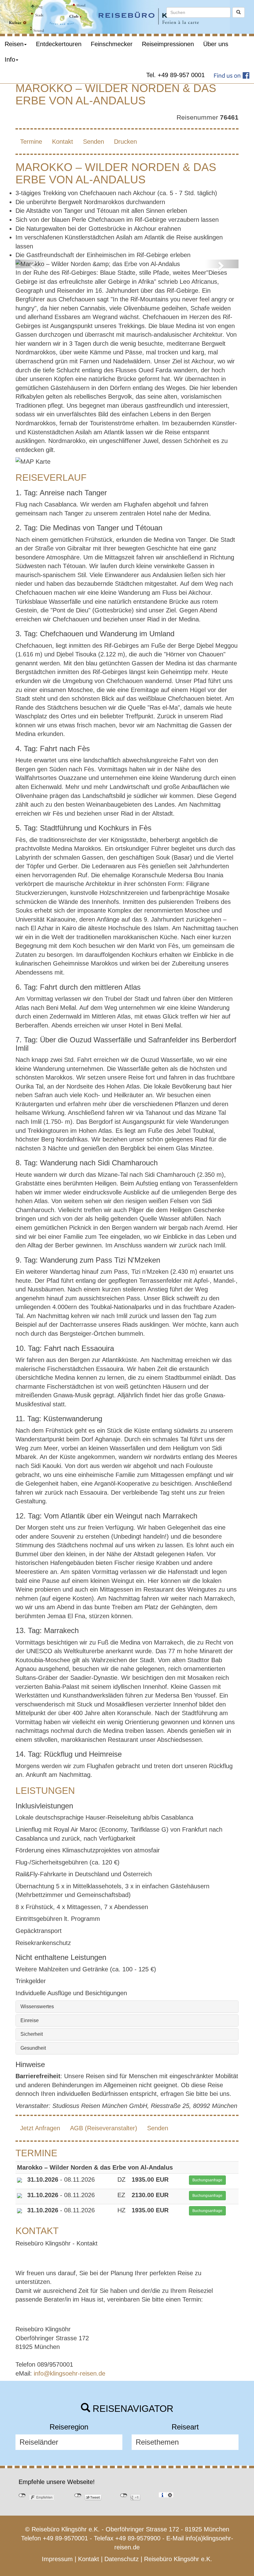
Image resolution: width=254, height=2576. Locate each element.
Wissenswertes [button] (37, 2006)
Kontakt (63, 142)
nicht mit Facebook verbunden (22, 2495)
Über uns (216, 44)
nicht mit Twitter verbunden (78, 2495)
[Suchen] (239, 12)
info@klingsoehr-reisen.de (70, 2373)
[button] (32, 264)
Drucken (125, 142)
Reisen (14, 44)
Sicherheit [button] (32, 2034)
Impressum (57, 2559)
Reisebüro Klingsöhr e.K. (178, 2559)
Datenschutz (122, 2559)
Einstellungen (170, 2495)
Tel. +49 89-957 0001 (175, 75)
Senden (94, 142)
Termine (31, 142)
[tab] (127, 2007)
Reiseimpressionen (168, 44)
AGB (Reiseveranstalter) (104, 2128)
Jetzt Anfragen (40, 2128)
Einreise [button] (30, 2020)
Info (10, 59)
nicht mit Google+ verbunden (124, 2495)
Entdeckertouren (59, 44)
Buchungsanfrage (207, 2180)
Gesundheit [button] (33, 2048)
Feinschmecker (112, 44)
